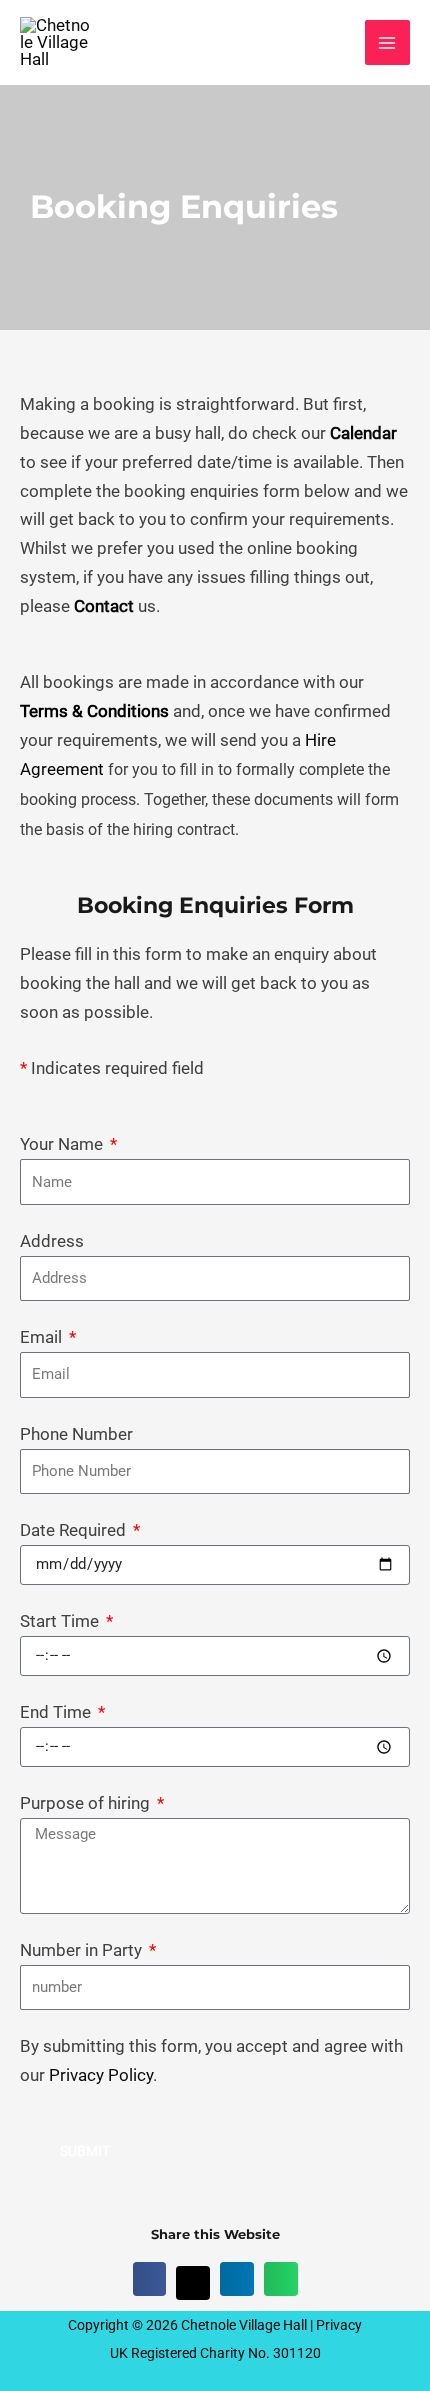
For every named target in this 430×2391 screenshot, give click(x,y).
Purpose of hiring (87, 1803)
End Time (57, 1712)
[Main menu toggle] (388, 43)
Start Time (61, 1621)
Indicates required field (112, 1068)
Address (52, 1241)
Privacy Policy (101, 2075)
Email (43, 1337)
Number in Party (83, 1950)
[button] (150, 2279)
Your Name (63, 1144)
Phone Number (76, 1434)
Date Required (75, 1530)
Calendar (363, 433)
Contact (104, 606)
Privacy (339, 2325)
